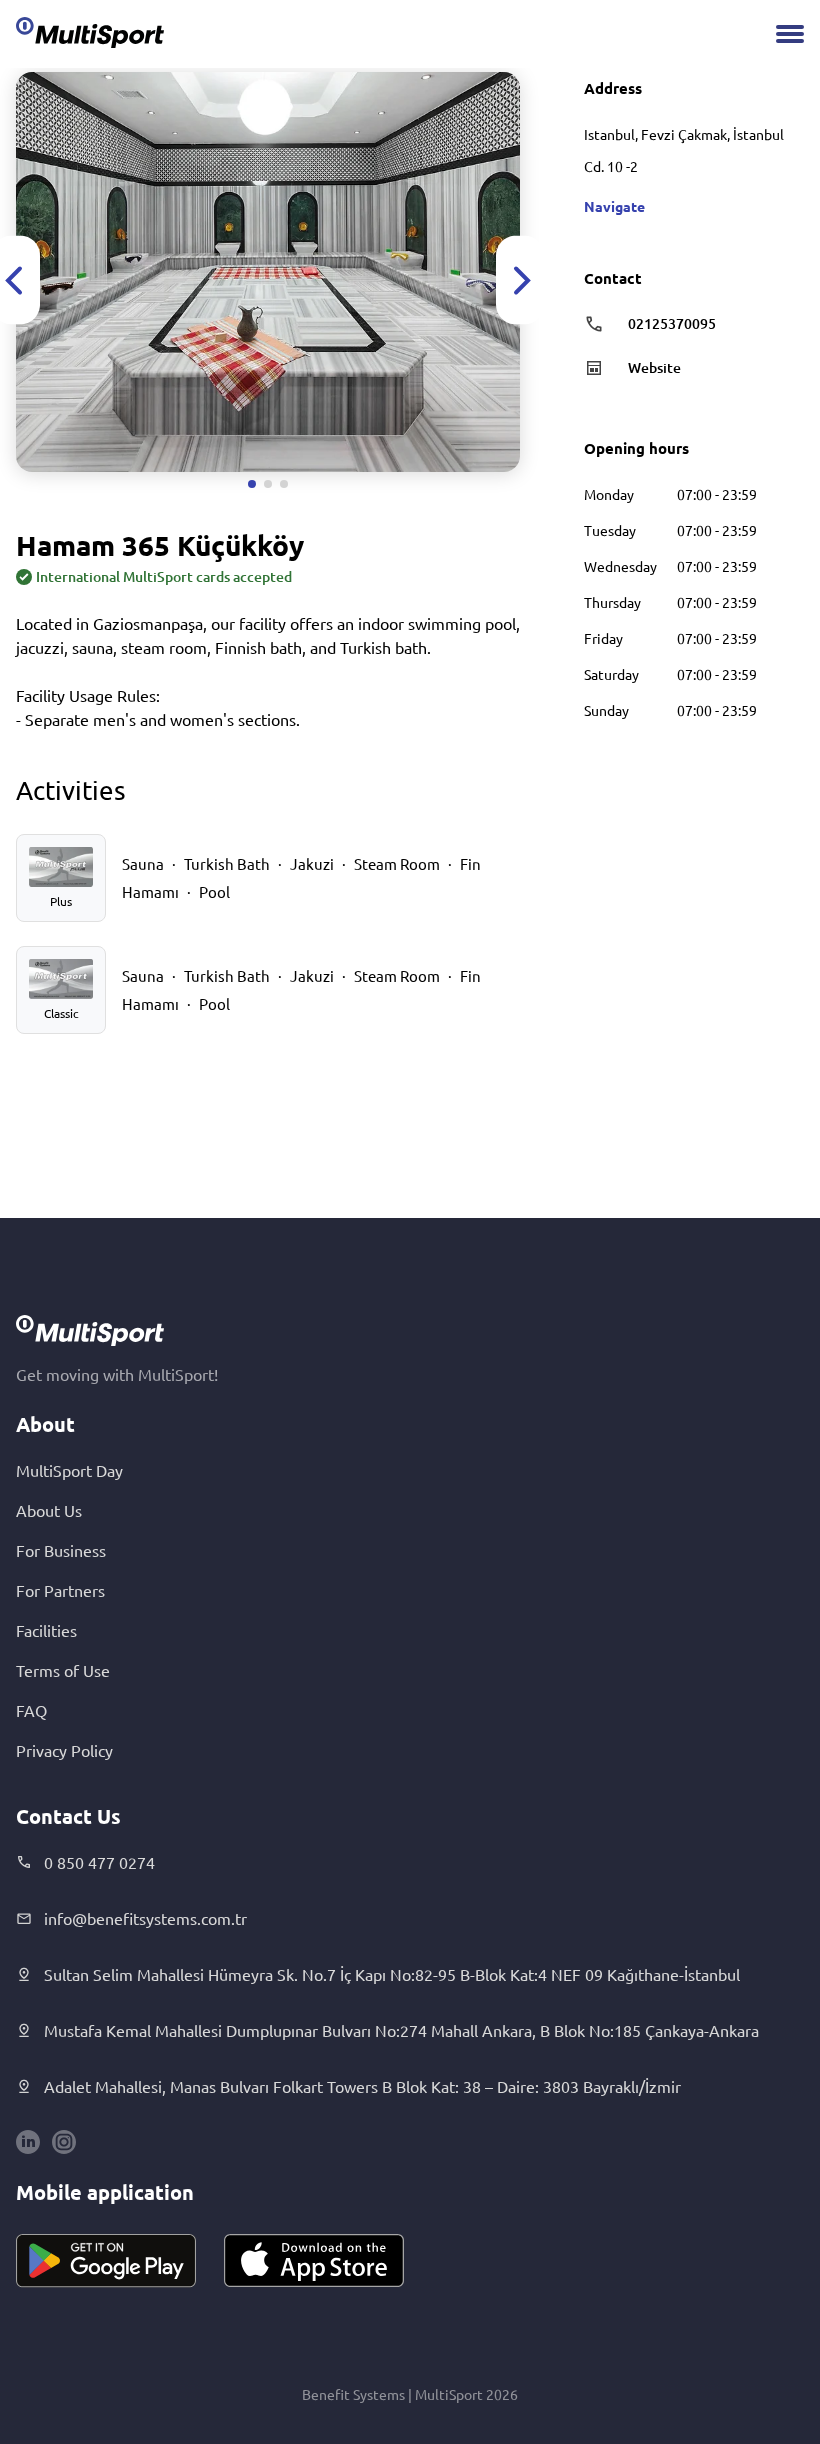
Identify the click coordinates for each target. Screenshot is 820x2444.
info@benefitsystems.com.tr (145, 1918)
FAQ (31, 1710)
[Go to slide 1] (252, 484)
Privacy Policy (64, 1750)
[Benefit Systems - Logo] (90, 32)
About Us (49, 1510)
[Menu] (790, 34)
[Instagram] (64, 2142)
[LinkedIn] (28, 2142)
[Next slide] (520, 280)
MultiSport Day (69, 1470)
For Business (61, 1550)
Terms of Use (63, 1670)
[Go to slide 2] (268, 484)
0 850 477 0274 (99, 1862)
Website (654, 367)
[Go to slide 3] (284, 484)
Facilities (46, 1630)
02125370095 (672, 323)
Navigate (614, 206)
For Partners (60, 1590)
